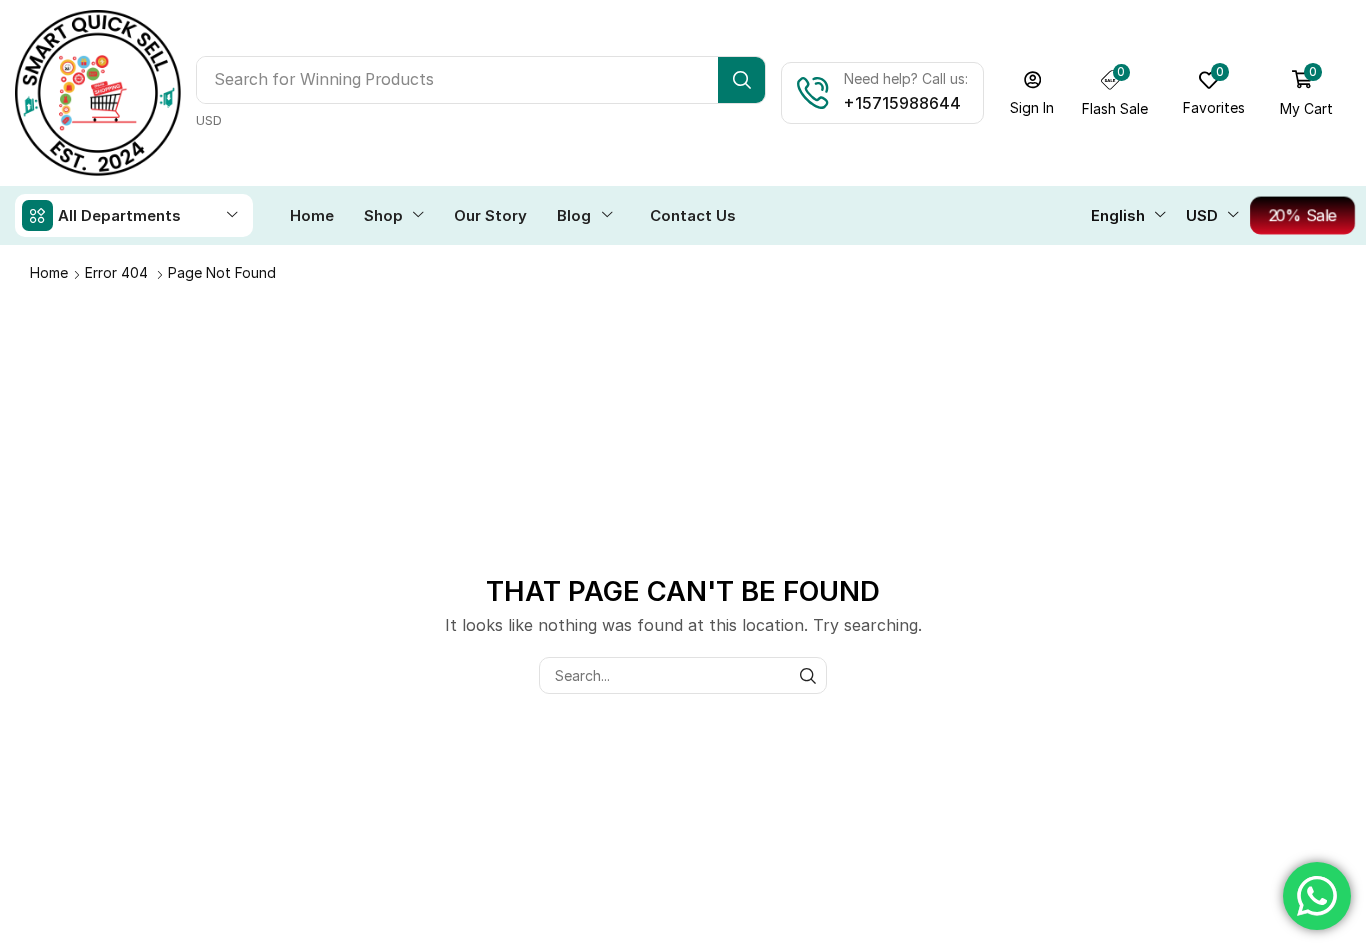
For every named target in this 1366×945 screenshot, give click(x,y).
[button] (1032, 93)
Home (49, 272)
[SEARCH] (808, 675)
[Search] (741, 80)
